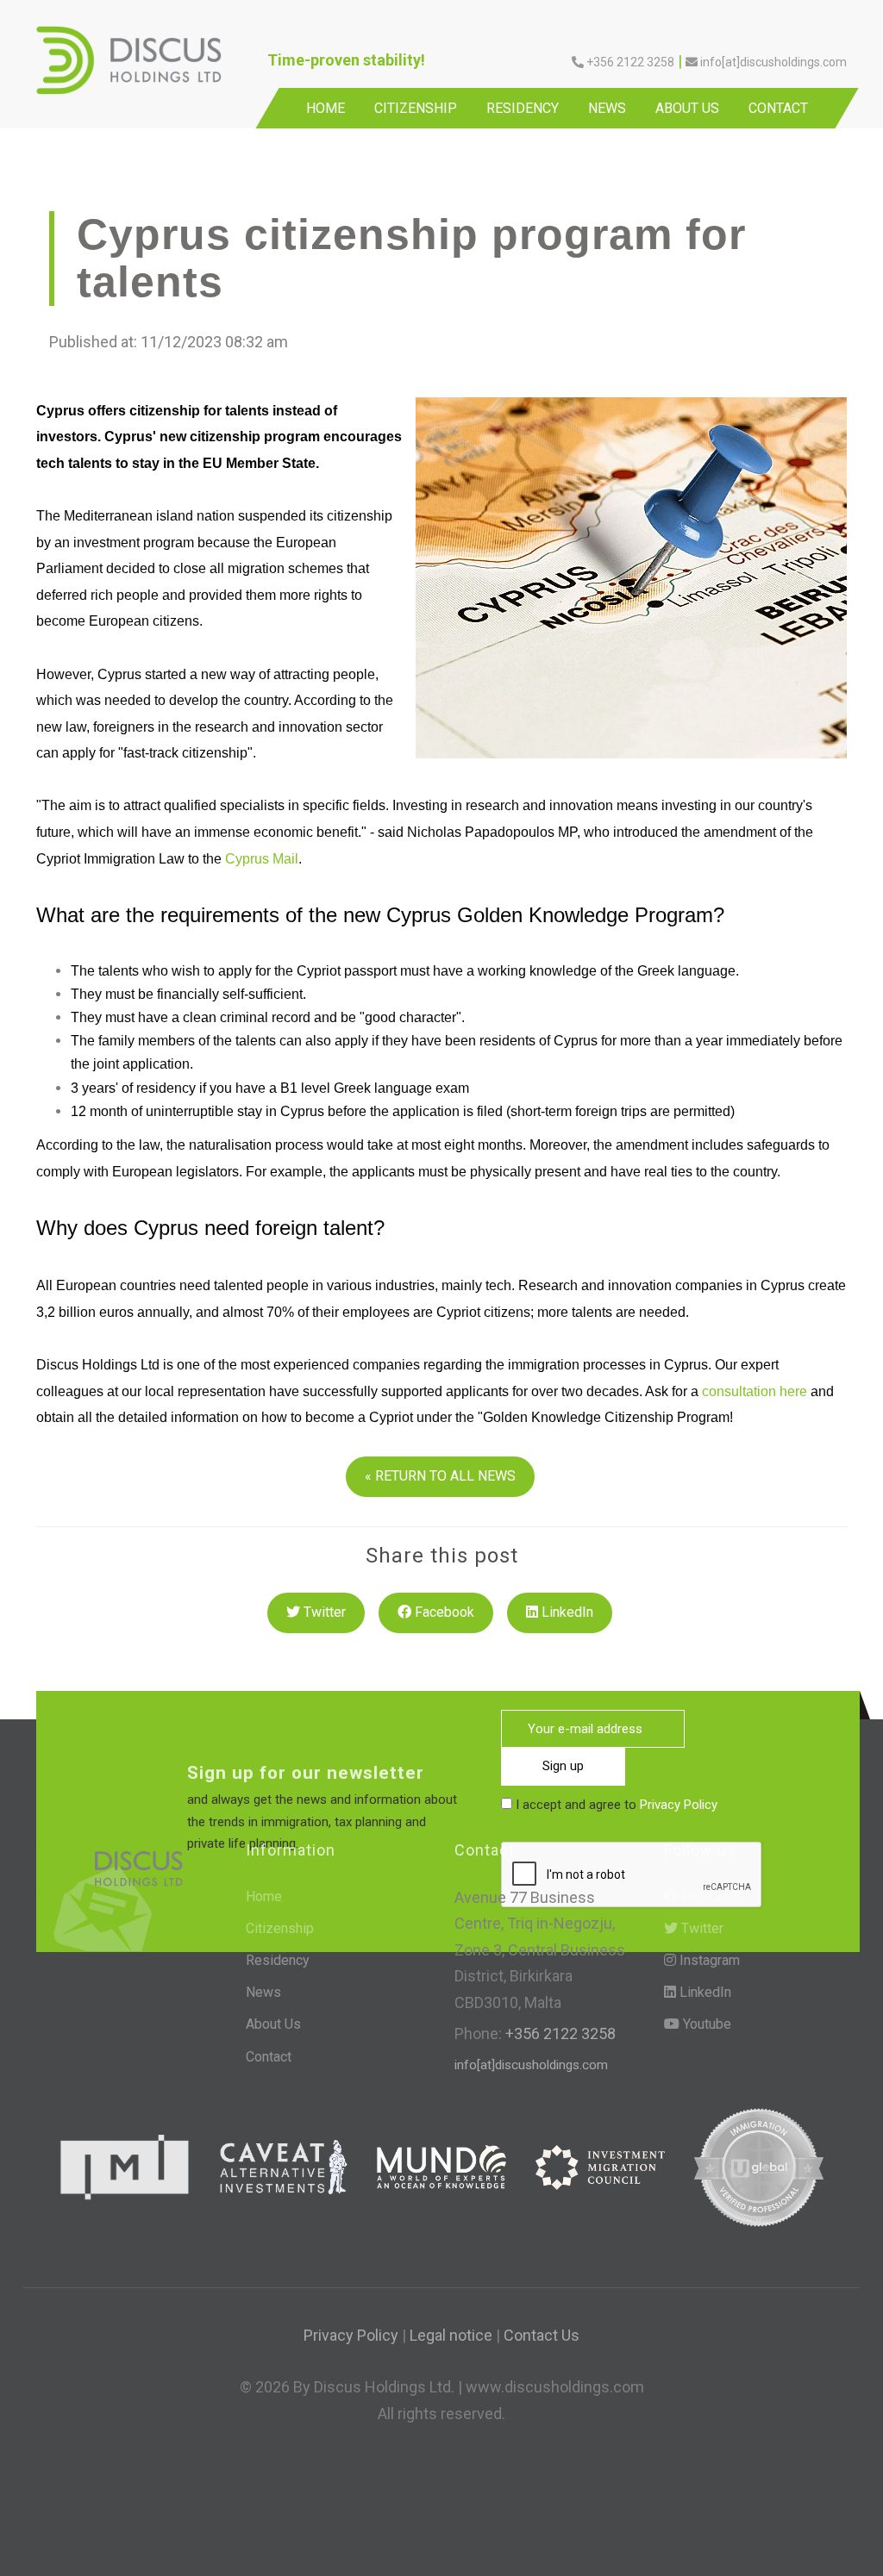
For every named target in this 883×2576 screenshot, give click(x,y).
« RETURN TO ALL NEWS (440, 1476)
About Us (687, 108)
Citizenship (416, 108)
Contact (778, 108)
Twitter (323, 1612)
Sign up (563, 1766)
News (607, 108)
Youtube (705, 2024)
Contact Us (542, 2335)
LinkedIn (566, 1612)
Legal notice (451, 2335)
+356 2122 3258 (559, 2033)
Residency (523, 108)
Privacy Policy (679, 1805)
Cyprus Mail (262, 859)
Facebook (443, 1612)
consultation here (755, 1391)
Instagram (708, 1960)
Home (326, 108)
